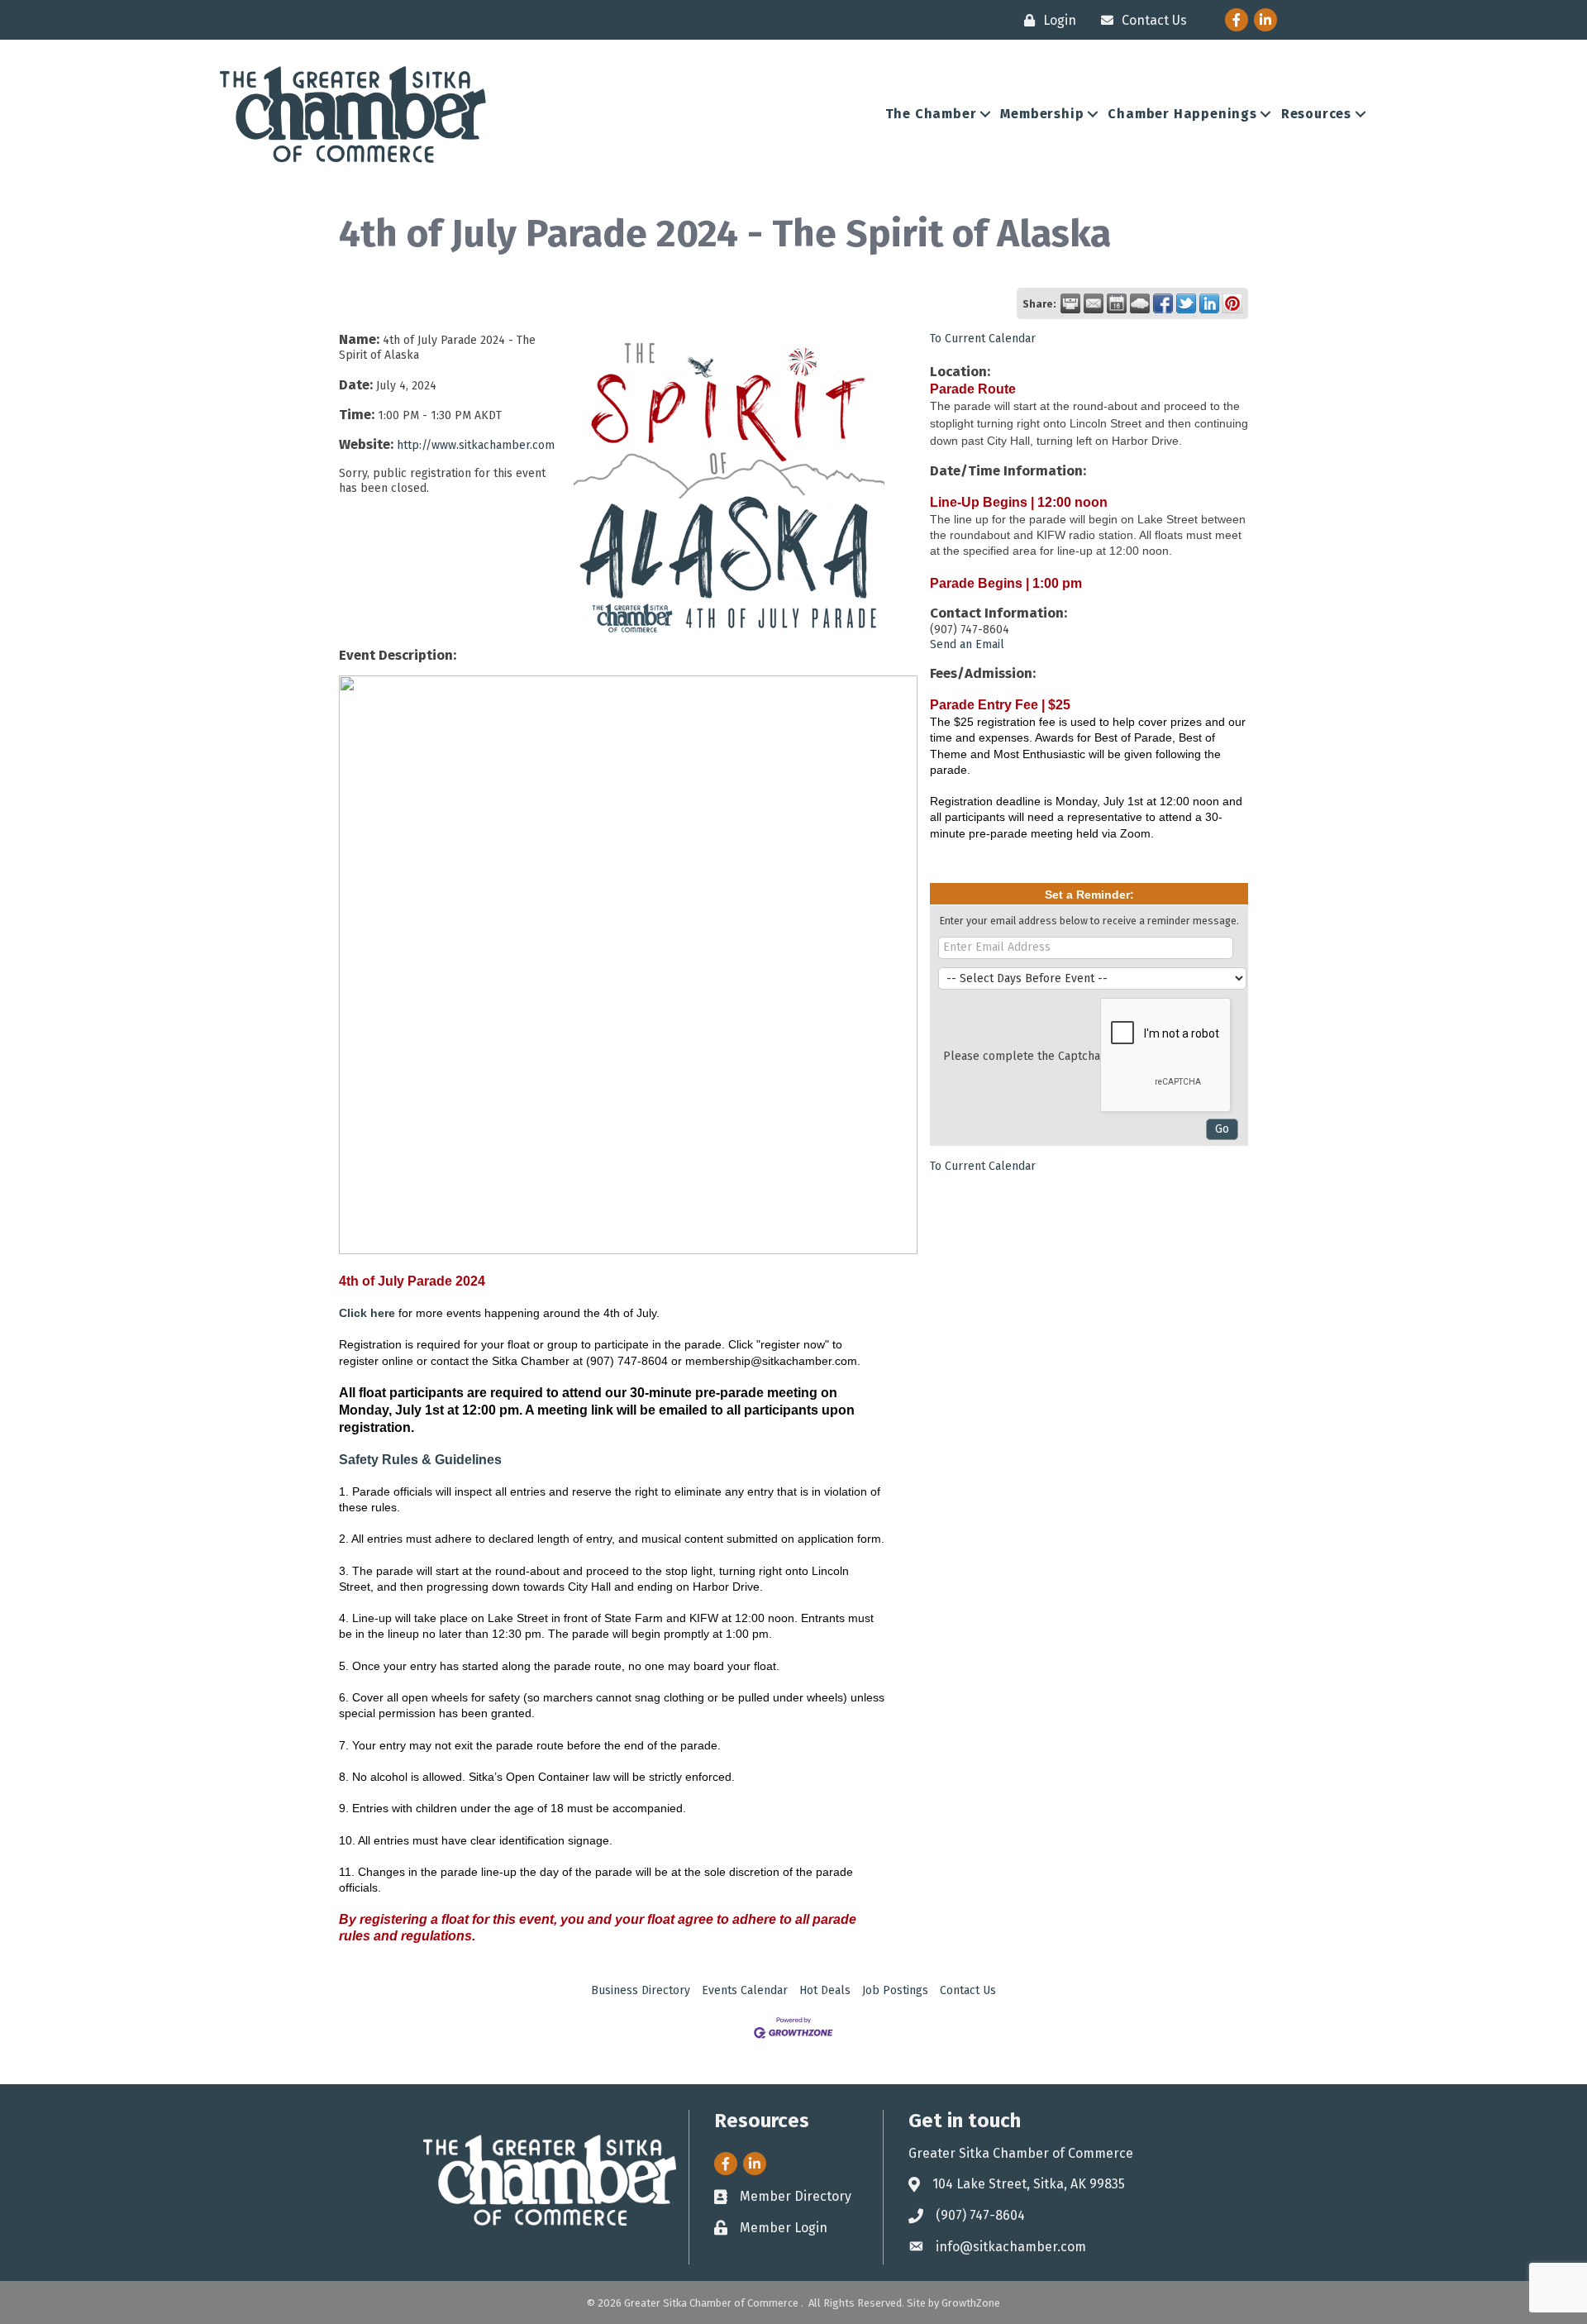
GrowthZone (971, 2303)
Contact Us (968, 1990)
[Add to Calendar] (1117, 303)
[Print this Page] (1070, 303)
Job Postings (895, 1990)
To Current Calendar (983, 339)
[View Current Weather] (1140, 303)
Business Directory (641, 1990)
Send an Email (967, 644)
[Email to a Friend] (1094, 303)
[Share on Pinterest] (1232, 303)
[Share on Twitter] (1186, 303)
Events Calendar (745, 1990)
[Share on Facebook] (1163, 303)
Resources (1316, 114)
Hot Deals (825, 1990)
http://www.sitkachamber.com (476, 445)
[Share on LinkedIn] (1209, 303)
